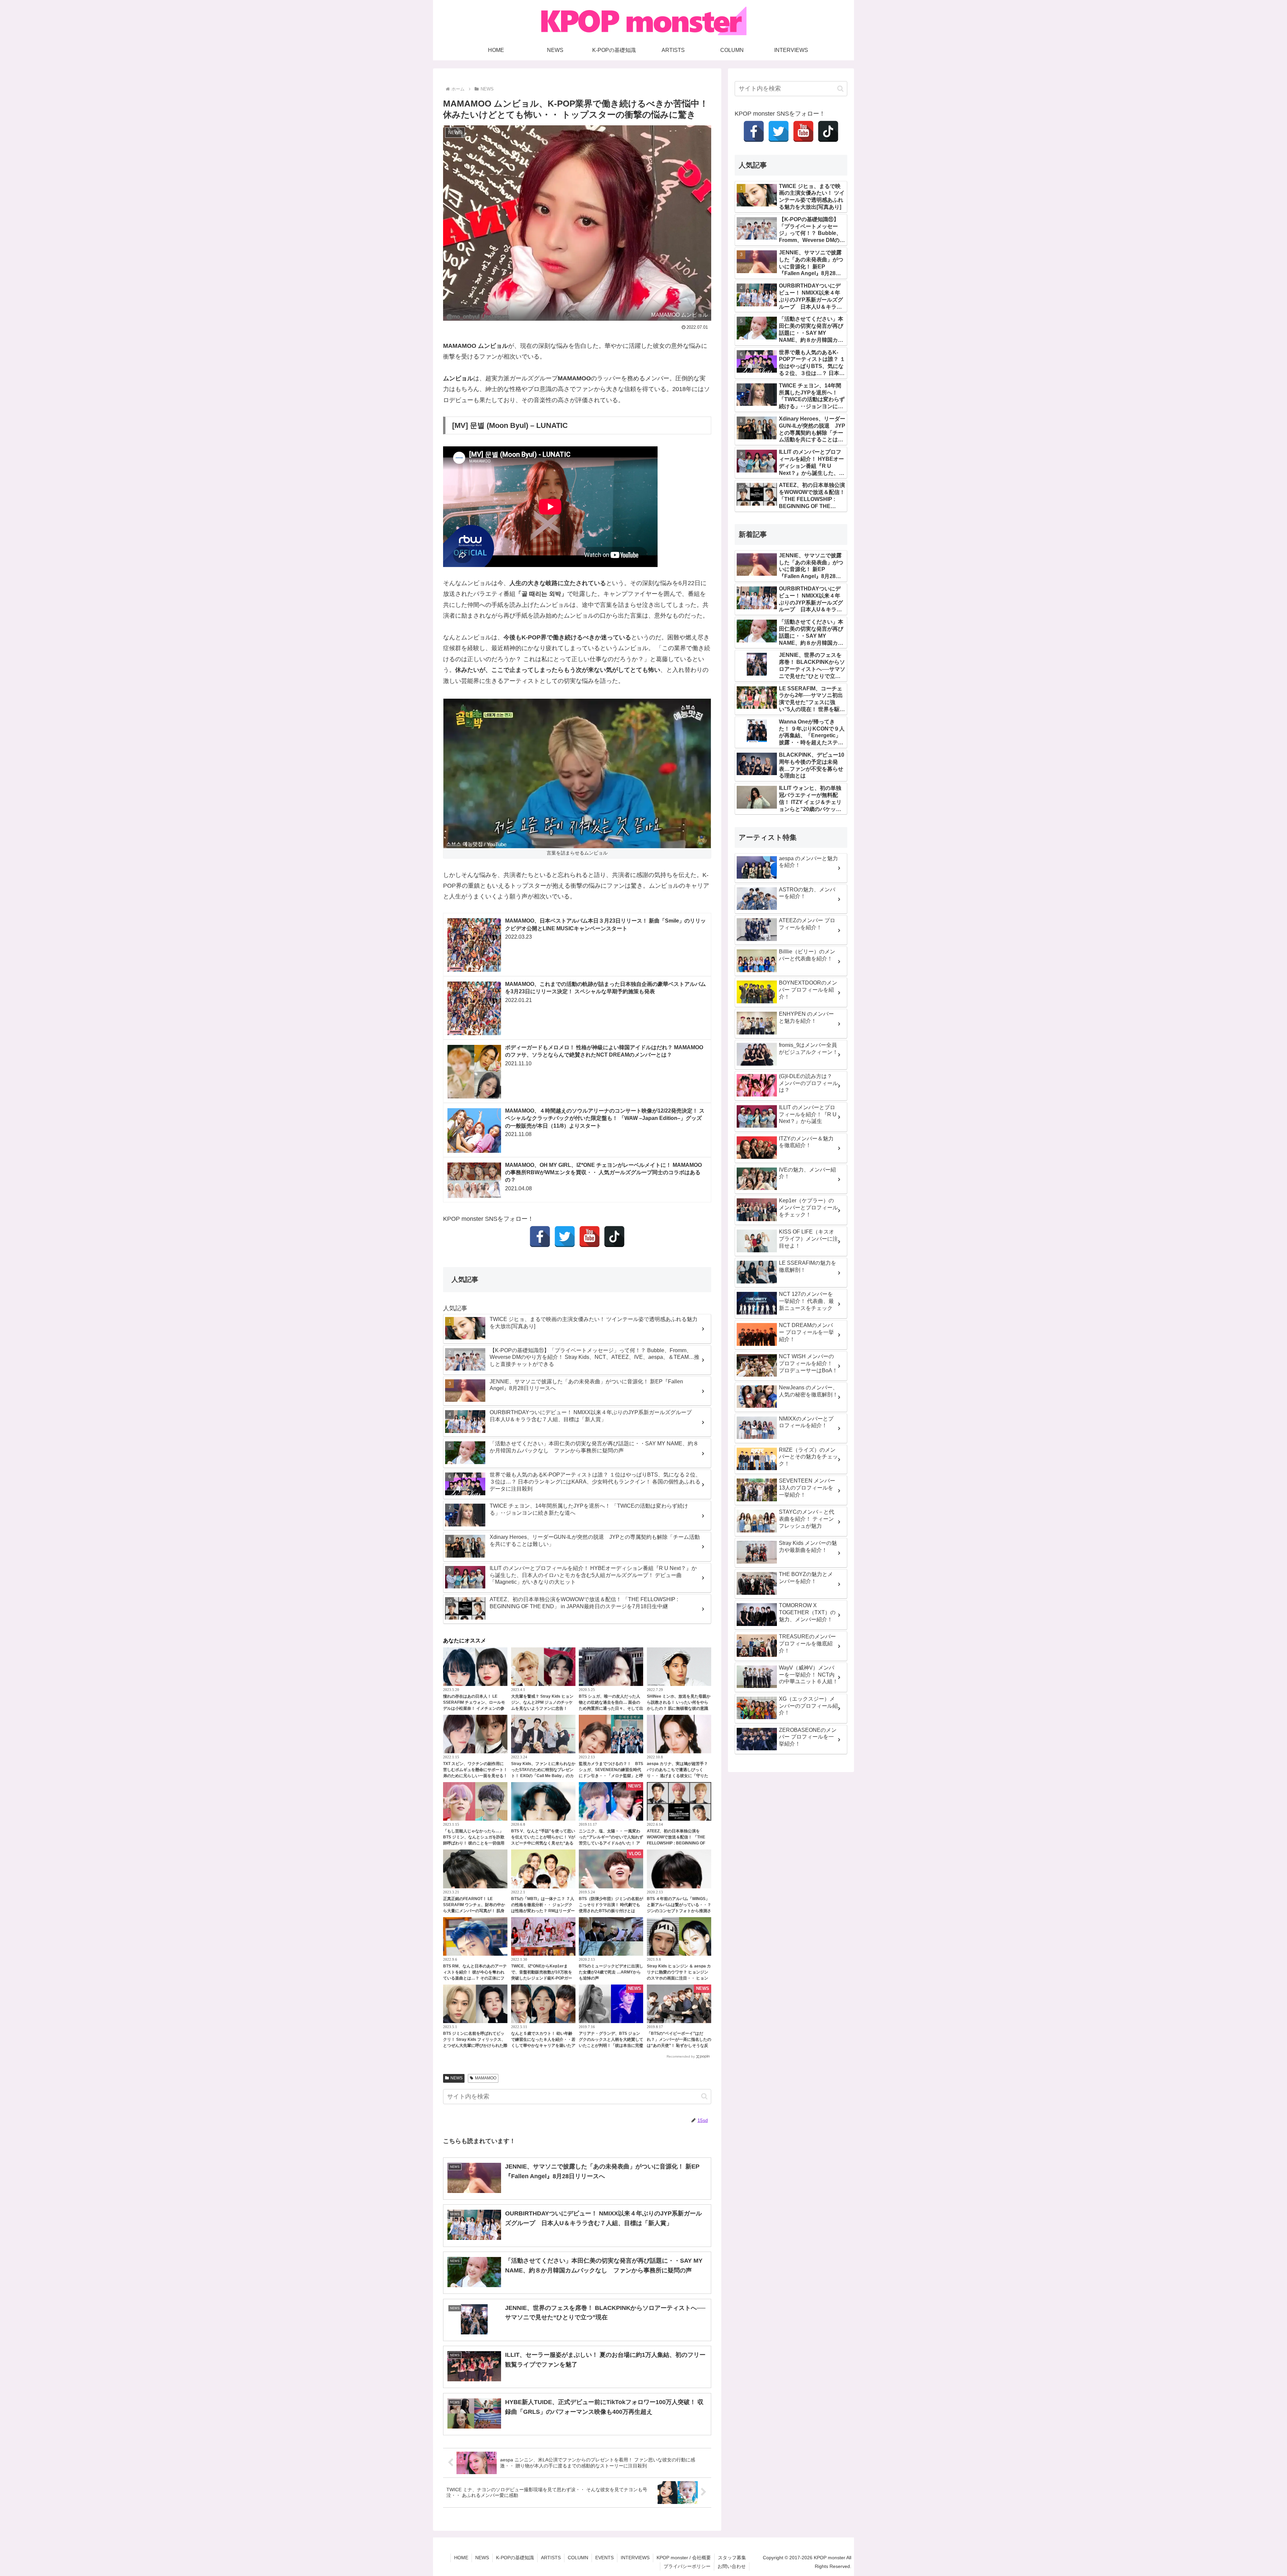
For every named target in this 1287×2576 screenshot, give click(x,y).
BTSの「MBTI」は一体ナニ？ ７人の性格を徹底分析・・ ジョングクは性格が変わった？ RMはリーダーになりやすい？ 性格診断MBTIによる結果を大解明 (543, 1911)
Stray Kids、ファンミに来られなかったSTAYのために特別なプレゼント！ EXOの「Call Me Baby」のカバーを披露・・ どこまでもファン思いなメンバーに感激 (543, 1776)
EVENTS (604, 2558)
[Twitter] (565, 1237)
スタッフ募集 (732, 2558)
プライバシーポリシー (687, 2566)
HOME (461, 2558)
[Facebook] (540, 1237)
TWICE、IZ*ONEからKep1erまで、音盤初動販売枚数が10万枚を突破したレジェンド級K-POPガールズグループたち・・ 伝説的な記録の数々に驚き (542, 1978)
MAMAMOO (486, 2078)
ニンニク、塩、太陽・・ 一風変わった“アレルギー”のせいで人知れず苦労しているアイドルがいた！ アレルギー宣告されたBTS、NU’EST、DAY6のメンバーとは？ (611, 1843)
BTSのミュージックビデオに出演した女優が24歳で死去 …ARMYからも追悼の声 (611, 1972)
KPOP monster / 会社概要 (684, 2558)
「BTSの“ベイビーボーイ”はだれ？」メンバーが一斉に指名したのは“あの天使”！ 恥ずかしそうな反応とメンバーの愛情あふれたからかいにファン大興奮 (679, 2046)
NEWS (456, 2078)
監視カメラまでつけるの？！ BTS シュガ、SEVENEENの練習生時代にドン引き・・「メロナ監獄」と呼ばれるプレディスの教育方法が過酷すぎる (611, 1776)
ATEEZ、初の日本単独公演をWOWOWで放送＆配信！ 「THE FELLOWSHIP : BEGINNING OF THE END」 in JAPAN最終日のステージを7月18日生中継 (677, 1843)
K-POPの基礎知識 (515, 2558)
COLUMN (578, 2558)
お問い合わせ (732, 2566)
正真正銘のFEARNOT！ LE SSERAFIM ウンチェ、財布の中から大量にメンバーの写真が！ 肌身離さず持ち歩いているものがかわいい (475, 1911)
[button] (704, 2096)
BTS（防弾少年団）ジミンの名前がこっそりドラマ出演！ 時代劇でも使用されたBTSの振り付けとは (611, 1905)
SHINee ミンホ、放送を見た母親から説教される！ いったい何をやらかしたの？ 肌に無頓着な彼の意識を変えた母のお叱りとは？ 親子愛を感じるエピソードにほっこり (679, 1708)
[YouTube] (590, 1237)
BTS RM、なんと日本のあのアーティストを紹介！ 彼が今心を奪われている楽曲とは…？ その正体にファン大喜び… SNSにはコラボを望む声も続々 (475, 1978)
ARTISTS (551, 2558)
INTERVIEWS (635, 2558)
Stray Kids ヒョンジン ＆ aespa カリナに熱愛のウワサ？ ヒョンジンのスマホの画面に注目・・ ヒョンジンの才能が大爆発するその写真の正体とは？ (679, 1978)
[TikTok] (614, 1237)
